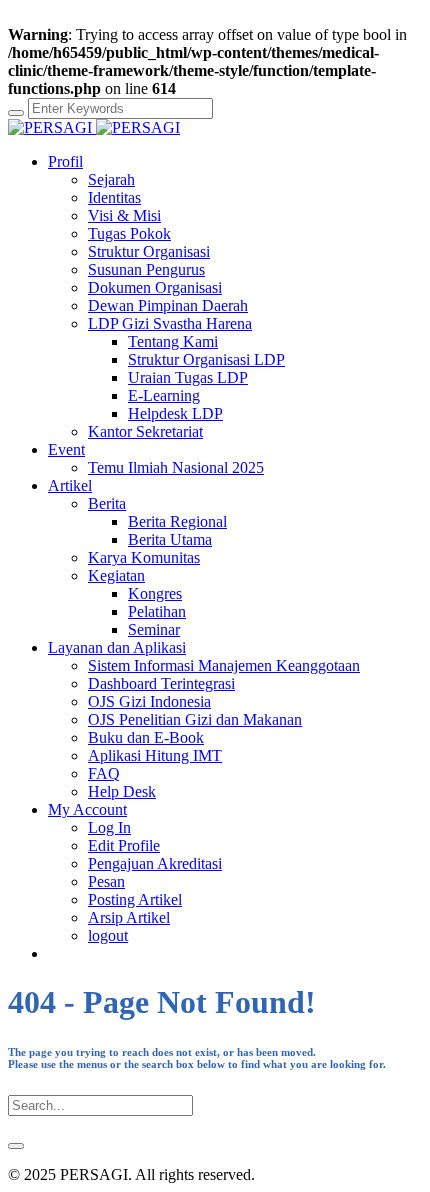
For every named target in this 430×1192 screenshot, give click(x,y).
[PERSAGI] (94, 127)
